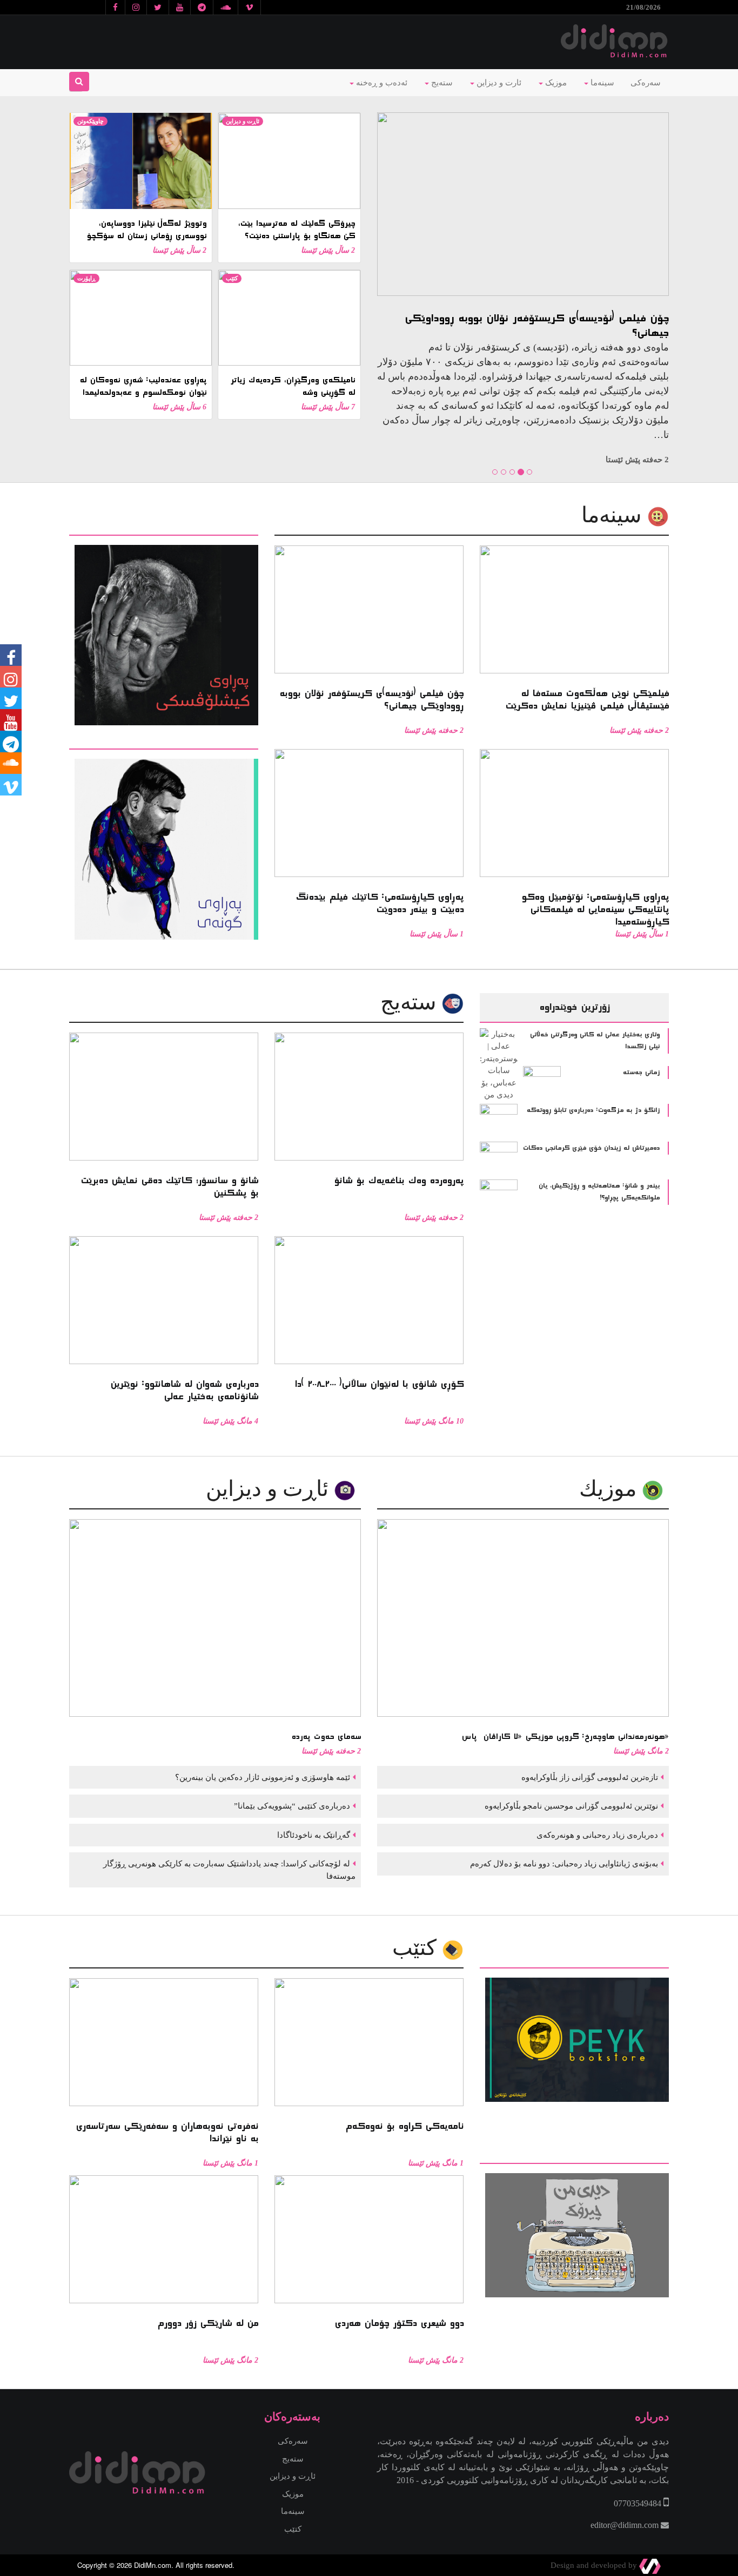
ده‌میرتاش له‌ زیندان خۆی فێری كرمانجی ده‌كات (591, 1148)
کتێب (232, 278)
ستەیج (441, 83)
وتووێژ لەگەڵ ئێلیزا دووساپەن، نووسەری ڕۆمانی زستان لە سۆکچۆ (146, 230)
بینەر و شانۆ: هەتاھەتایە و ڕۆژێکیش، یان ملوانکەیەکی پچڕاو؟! (599, 1192)
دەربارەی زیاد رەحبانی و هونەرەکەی (596, 1835)
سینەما (601, 83)
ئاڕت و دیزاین (243, 121)
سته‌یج (411, 1002)
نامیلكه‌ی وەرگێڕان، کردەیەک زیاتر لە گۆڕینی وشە (293, 386)
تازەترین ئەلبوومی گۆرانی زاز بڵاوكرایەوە (589, 1777)
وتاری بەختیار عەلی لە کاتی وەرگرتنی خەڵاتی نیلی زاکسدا (595, 1041)
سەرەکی (646, 83)
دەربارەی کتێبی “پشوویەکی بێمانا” (291, 1806)
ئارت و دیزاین (498, 83)
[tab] (164, 528)
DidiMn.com (153, 2565)
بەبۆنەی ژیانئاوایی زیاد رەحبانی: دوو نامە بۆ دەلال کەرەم (563, 1864)
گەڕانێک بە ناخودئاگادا (313, 1835)
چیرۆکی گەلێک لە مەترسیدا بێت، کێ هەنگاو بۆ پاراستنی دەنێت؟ (296, 230)
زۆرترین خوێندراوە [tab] (574, 1007)
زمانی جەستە (641, 1073)
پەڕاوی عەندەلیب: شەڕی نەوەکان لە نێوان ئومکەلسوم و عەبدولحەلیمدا (143, 386)
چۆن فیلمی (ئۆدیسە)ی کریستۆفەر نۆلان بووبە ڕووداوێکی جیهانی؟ (533, 326)
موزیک (555, 83)
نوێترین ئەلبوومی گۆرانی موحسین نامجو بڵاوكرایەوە (570, 1806)
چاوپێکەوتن (90, 121)
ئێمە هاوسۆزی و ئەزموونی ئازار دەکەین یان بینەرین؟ (261, 1777)
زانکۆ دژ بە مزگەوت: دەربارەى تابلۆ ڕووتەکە (593, 1110)
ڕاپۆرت (86, 278)
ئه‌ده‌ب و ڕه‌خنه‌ (381, 83)
